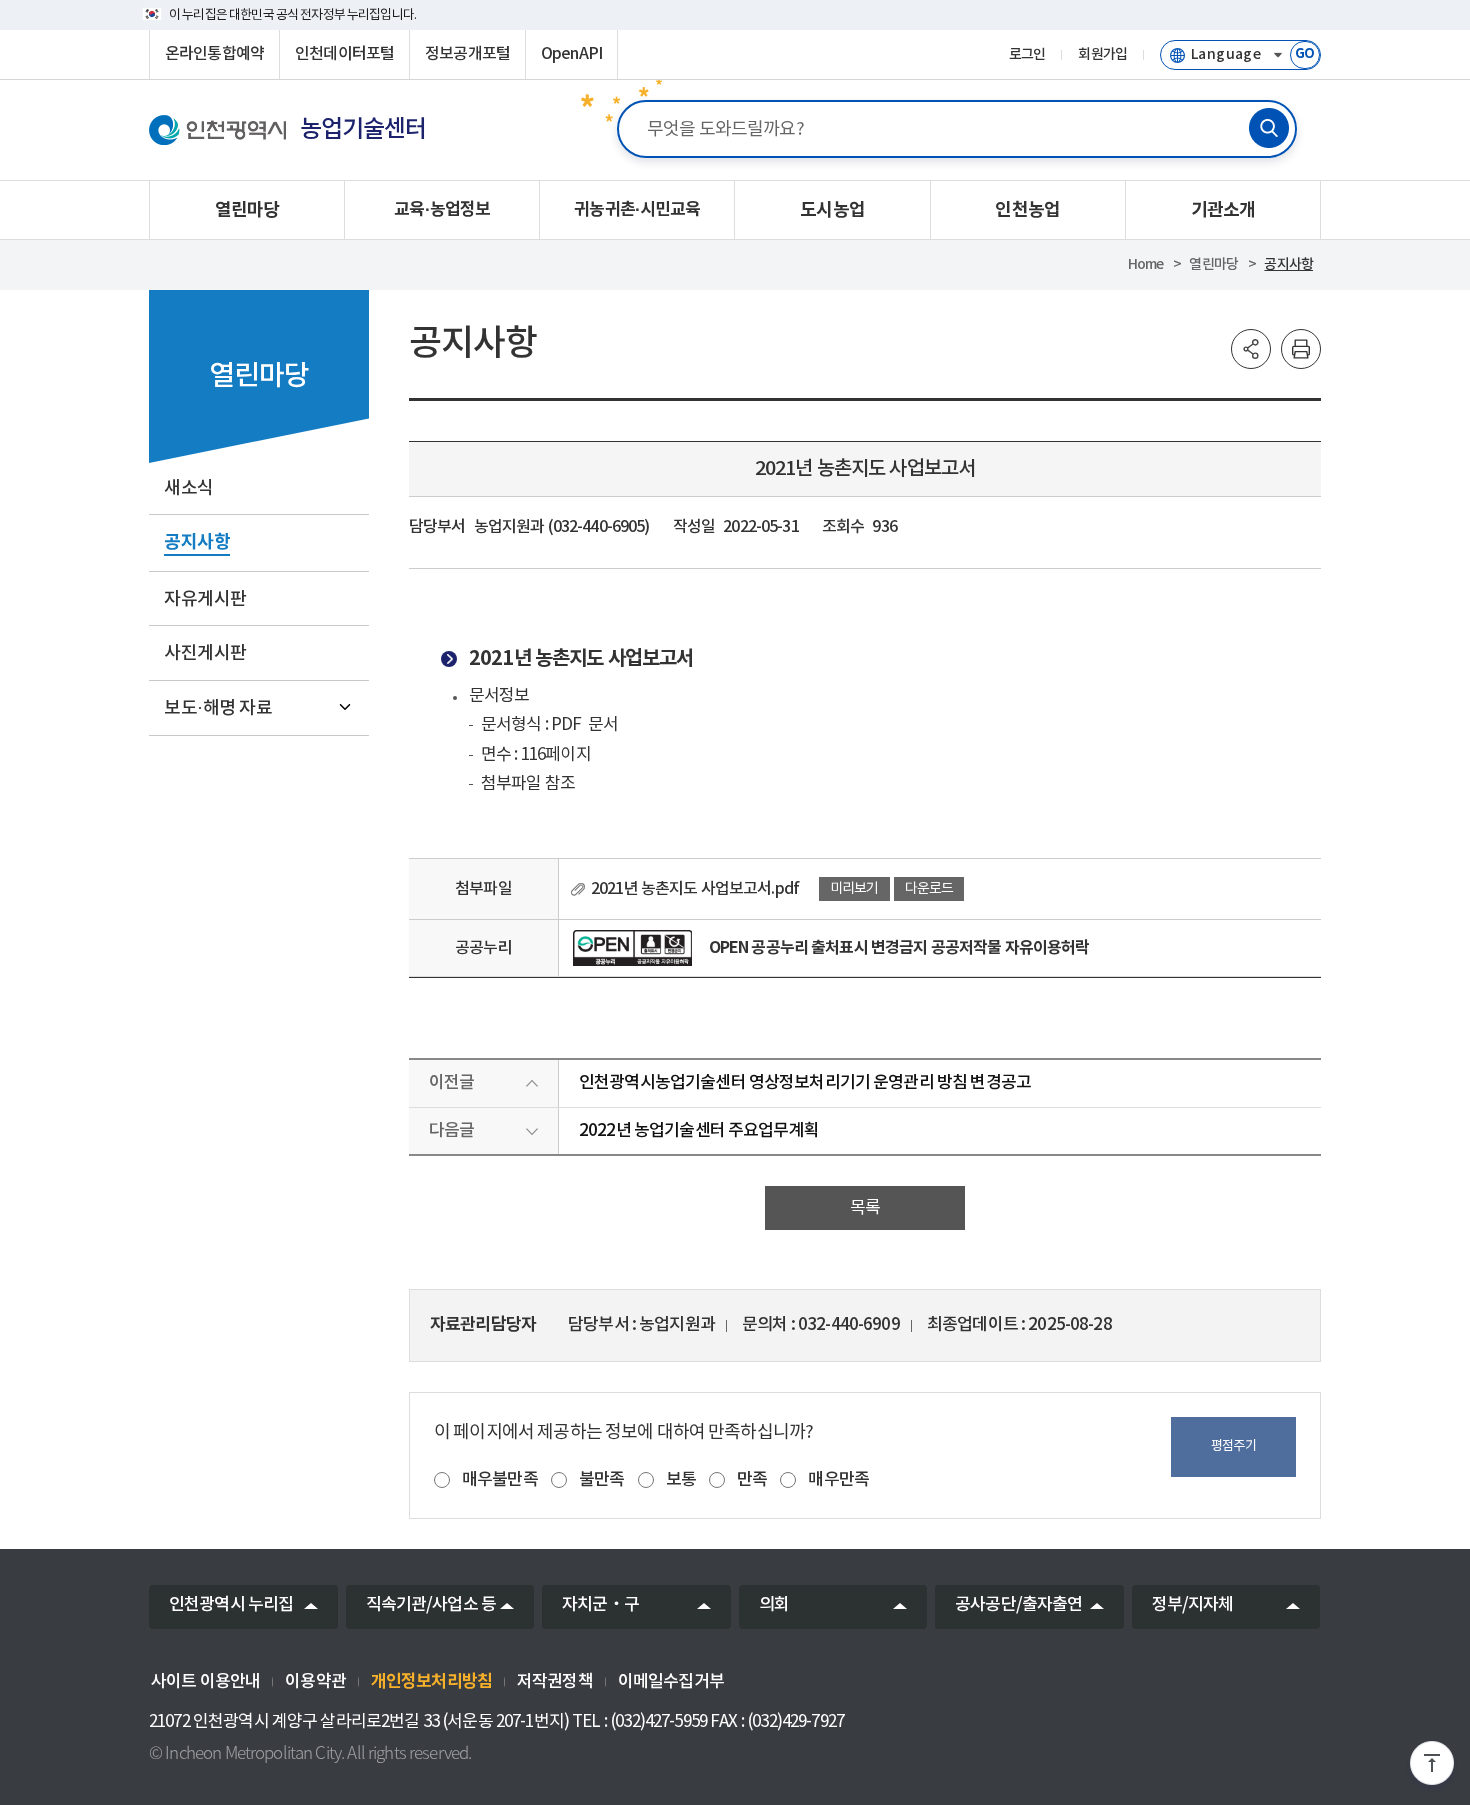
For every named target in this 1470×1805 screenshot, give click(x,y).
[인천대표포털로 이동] (217, 130)
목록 (865, 1208)
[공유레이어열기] (1251, 349)
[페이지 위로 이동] (1432, 1767)
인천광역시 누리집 (231, 1605)
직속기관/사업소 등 (431, 1605)
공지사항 (1288, 264)
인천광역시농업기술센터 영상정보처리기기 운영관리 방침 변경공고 (805, 1083)
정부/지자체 (1193, 1605)
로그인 (1027, 55)
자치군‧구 (600, 1605)
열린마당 (1213, 264)
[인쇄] (1301, 349)
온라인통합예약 (214, 54)
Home (1146, 264)
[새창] (632, 948)
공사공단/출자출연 (1018, 1605)
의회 (774, 1605)
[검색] (1269, 128)
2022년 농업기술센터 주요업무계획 (699, 1131)
